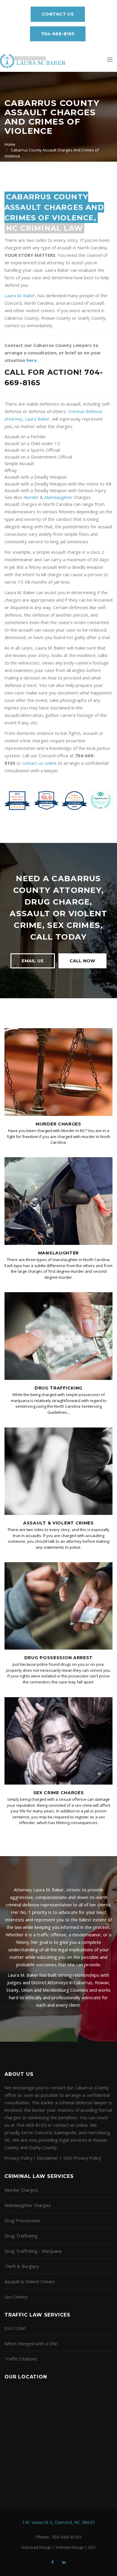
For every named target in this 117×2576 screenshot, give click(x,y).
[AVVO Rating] (58, 800)
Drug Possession (22, 2220)
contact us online (39, 763)
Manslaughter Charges (28, 2205)
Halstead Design (37, 2547)
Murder (31, 497)
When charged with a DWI (31, 2343)
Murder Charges (58, 1124)
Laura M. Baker (20, 295)
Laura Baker (37, 419)
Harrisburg (99, 2132)
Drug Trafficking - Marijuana (33, 2251)
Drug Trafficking (58, 1388)
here (31, 360)
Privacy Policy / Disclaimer (31, 2158)
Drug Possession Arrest (58, 1658)
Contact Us (58, 14)
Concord (43, 2132)
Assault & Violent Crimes (58, 1523)
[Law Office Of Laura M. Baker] (33, 61)
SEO (92, 2547)
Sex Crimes (16, 2297)
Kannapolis (65, 2132)
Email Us (33, 961)
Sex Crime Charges (59, 1793)
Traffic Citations (21, 2359)
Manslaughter (58, 497)
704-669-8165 (58, 34)
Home (10, 144)
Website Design (70, 2547)
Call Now (82, 961)
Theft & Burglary (22, 2266)
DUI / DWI (15, 2328)
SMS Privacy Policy (82, 2158)
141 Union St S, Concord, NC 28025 (58, 2522)
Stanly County (43, 2147)
